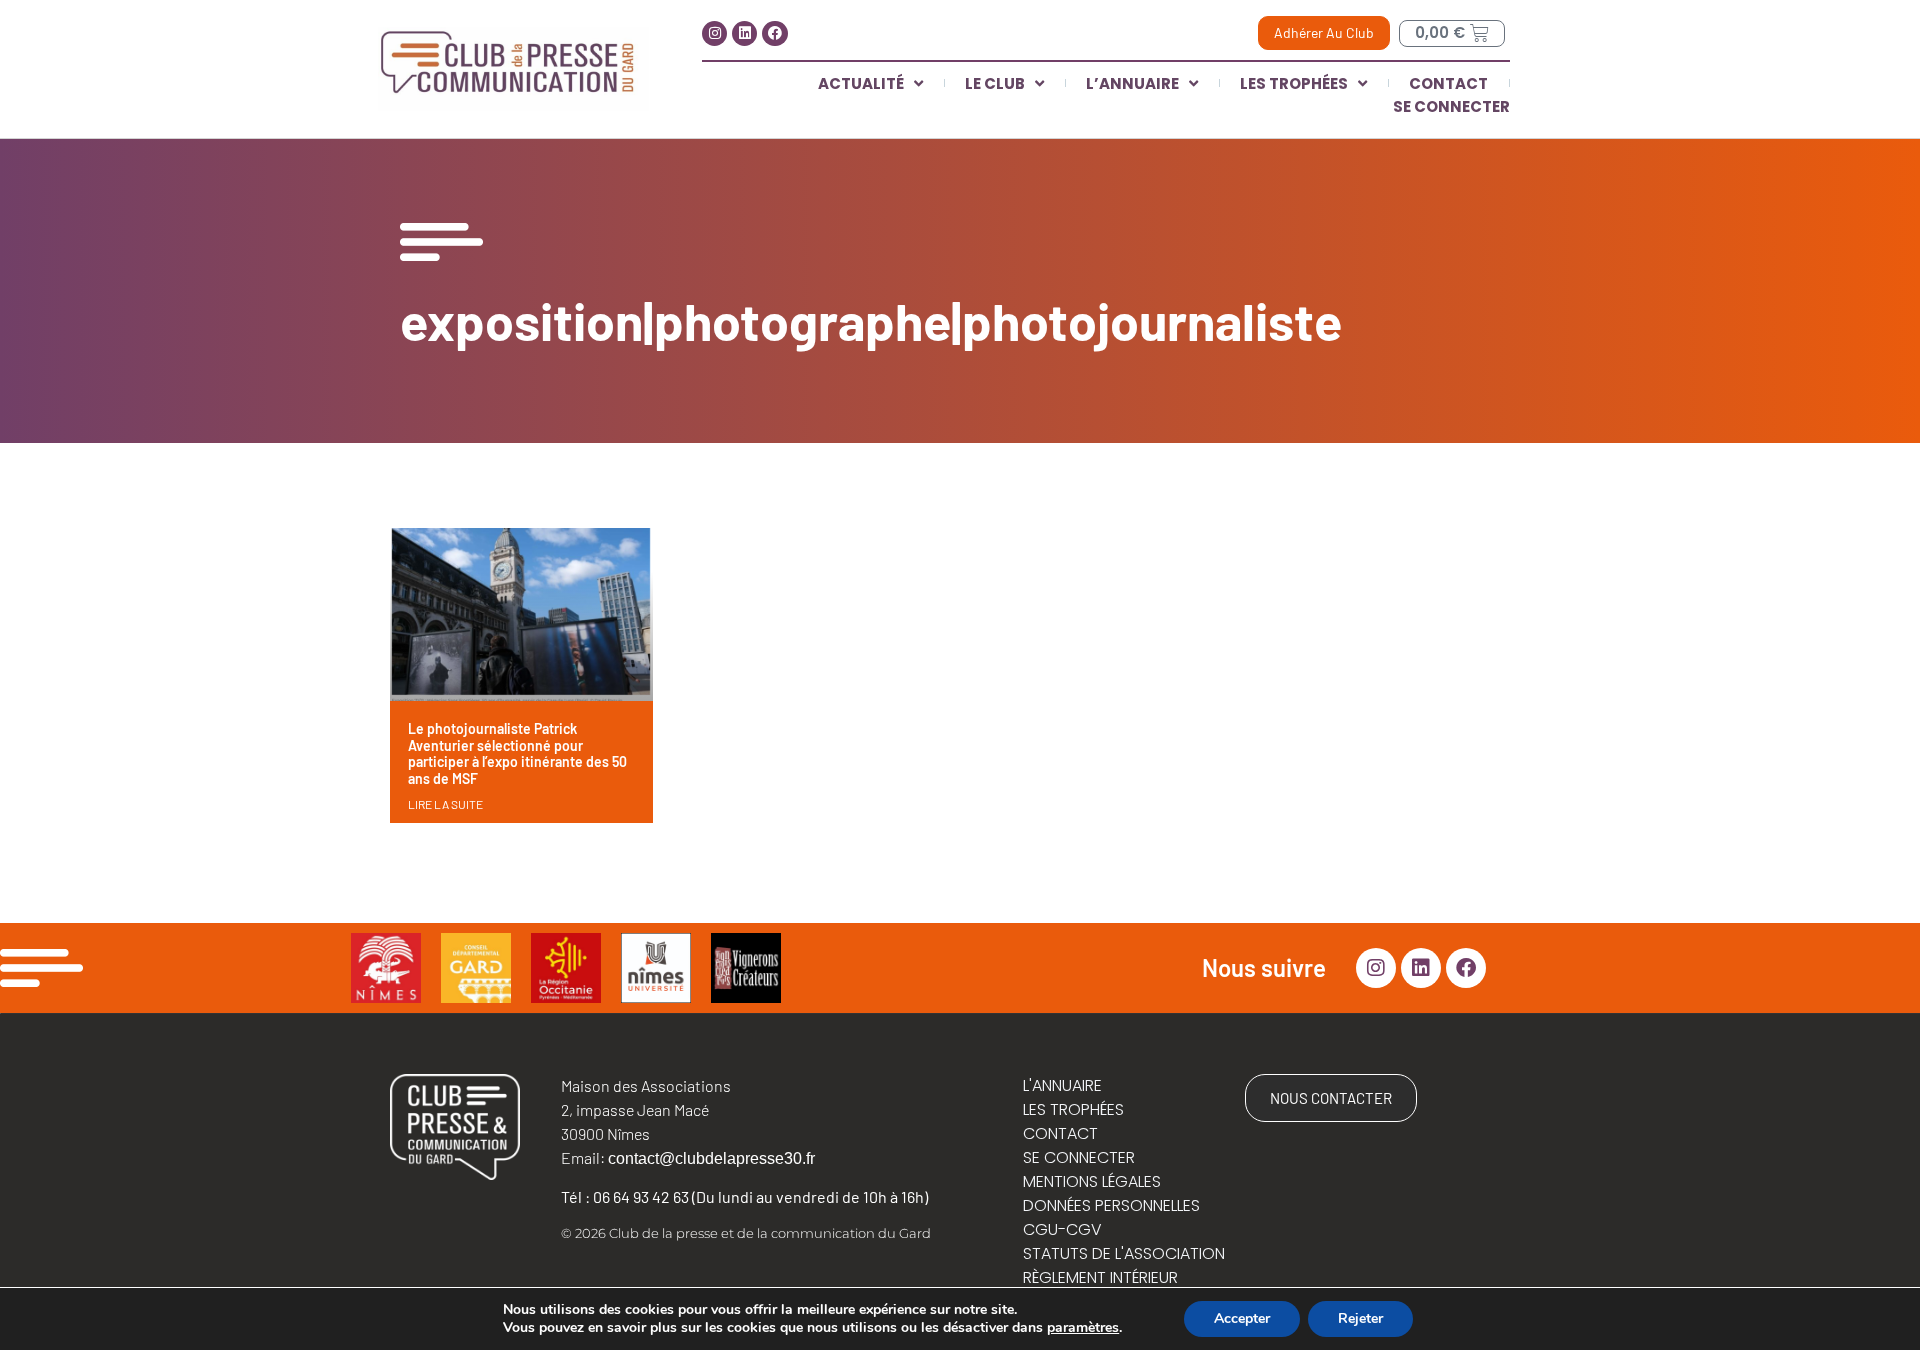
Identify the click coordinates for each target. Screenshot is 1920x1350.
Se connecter (1451, 106)
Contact (1448, 83)
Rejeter (1360, 1318)
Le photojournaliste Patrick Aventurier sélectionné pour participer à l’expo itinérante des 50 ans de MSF (517, 753)
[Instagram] (714, 33)
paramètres (1083, 1328)
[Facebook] (774, 33)
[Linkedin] (744, 33)
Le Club (995, 83)
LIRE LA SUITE (445, 804)
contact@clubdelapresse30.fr (711, 1158)
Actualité (861, 83)
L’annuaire (1132, 83)
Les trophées (1294, 83)
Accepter (1242, 1318)
